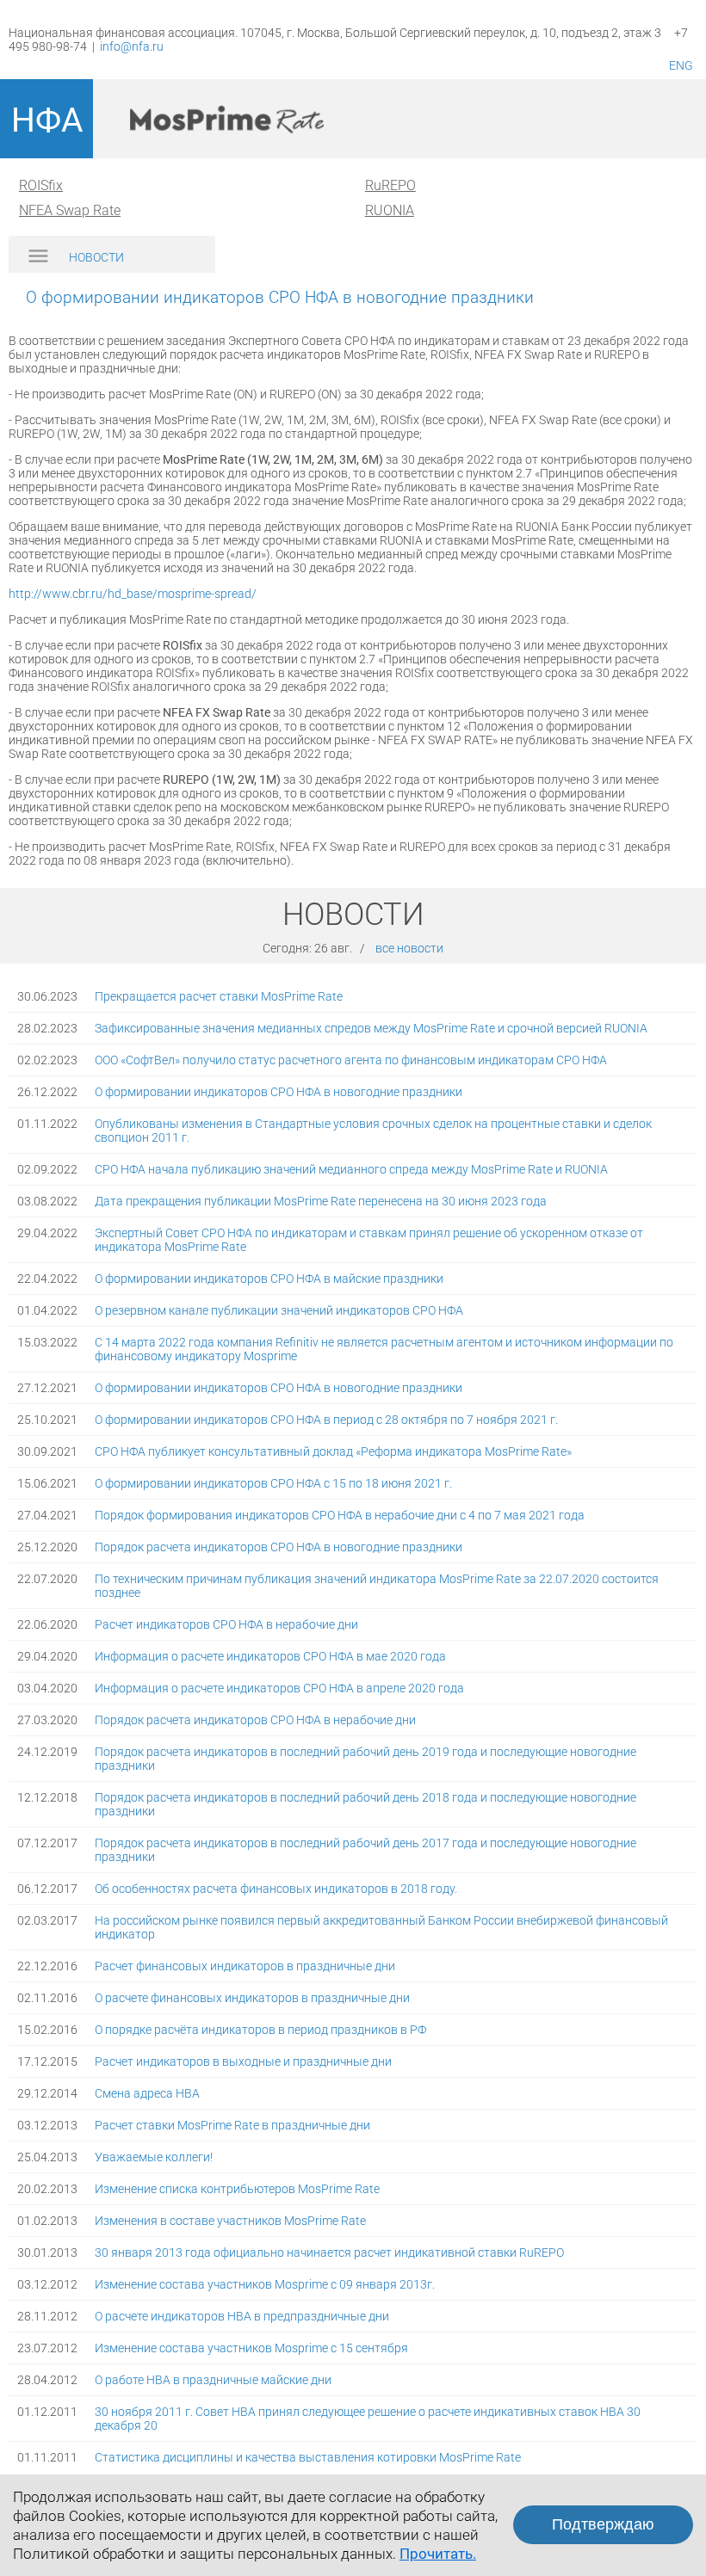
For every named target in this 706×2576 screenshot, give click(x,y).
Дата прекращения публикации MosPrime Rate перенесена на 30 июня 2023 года (321, 1201)
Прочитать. (438, 2554)
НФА (47, 120)
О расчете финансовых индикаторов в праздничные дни (252, 1998)
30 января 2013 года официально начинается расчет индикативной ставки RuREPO (329, 2252)
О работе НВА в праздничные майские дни (213, 2380)
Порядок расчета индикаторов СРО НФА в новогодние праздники (279, 1547)
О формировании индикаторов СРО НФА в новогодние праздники (279, 1092)
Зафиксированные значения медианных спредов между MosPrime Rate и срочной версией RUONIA (371, 1028)
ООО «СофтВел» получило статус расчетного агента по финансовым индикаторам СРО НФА (351, 1060)
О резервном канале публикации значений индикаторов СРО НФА (279, 1310)
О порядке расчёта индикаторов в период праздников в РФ (260, 2030)
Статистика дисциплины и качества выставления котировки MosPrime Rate (308, 2457)
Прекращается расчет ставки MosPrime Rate (219, 996)
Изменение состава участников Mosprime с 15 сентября (251, 2348)
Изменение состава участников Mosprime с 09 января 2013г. (265, 2284)
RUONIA (390, 210)
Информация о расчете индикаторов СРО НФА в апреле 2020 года (279, 1688)
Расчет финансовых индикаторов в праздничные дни (245, 1966)
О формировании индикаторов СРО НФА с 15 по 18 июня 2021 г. (273, 1483)
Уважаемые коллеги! (154, 2157)
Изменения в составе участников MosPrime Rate (230, 2221)
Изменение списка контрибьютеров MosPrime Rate (237, 2189)
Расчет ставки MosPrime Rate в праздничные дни (232, 2125)
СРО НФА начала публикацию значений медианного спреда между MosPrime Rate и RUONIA (351, 1169)
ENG (681, 65)
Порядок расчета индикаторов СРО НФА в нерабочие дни (255, 1720)
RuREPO (390, 185)
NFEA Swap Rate (70, 210)
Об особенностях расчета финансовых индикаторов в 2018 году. (276, 1889)
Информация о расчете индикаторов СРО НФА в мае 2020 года (270, 1656)
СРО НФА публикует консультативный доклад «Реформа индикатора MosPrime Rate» (333, 1451)
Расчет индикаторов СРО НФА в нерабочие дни (226, 1624)
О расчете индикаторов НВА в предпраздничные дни (242, 2316)
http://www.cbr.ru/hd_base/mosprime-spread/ (133, 594)
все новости (409, 948)
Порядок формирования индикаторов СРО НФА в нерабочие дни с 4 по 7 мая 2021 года (340, 1515)
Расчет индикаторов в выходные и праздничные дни (243, 2061)
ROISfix (41, 185)
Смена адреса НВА (147, 2093)
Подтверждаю (603, 2524)
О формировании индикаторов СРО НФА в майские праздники (269, 1279)
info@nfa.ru (132, 46)
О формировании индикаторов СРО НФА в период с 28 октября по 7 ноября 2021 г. (326, 1420)
